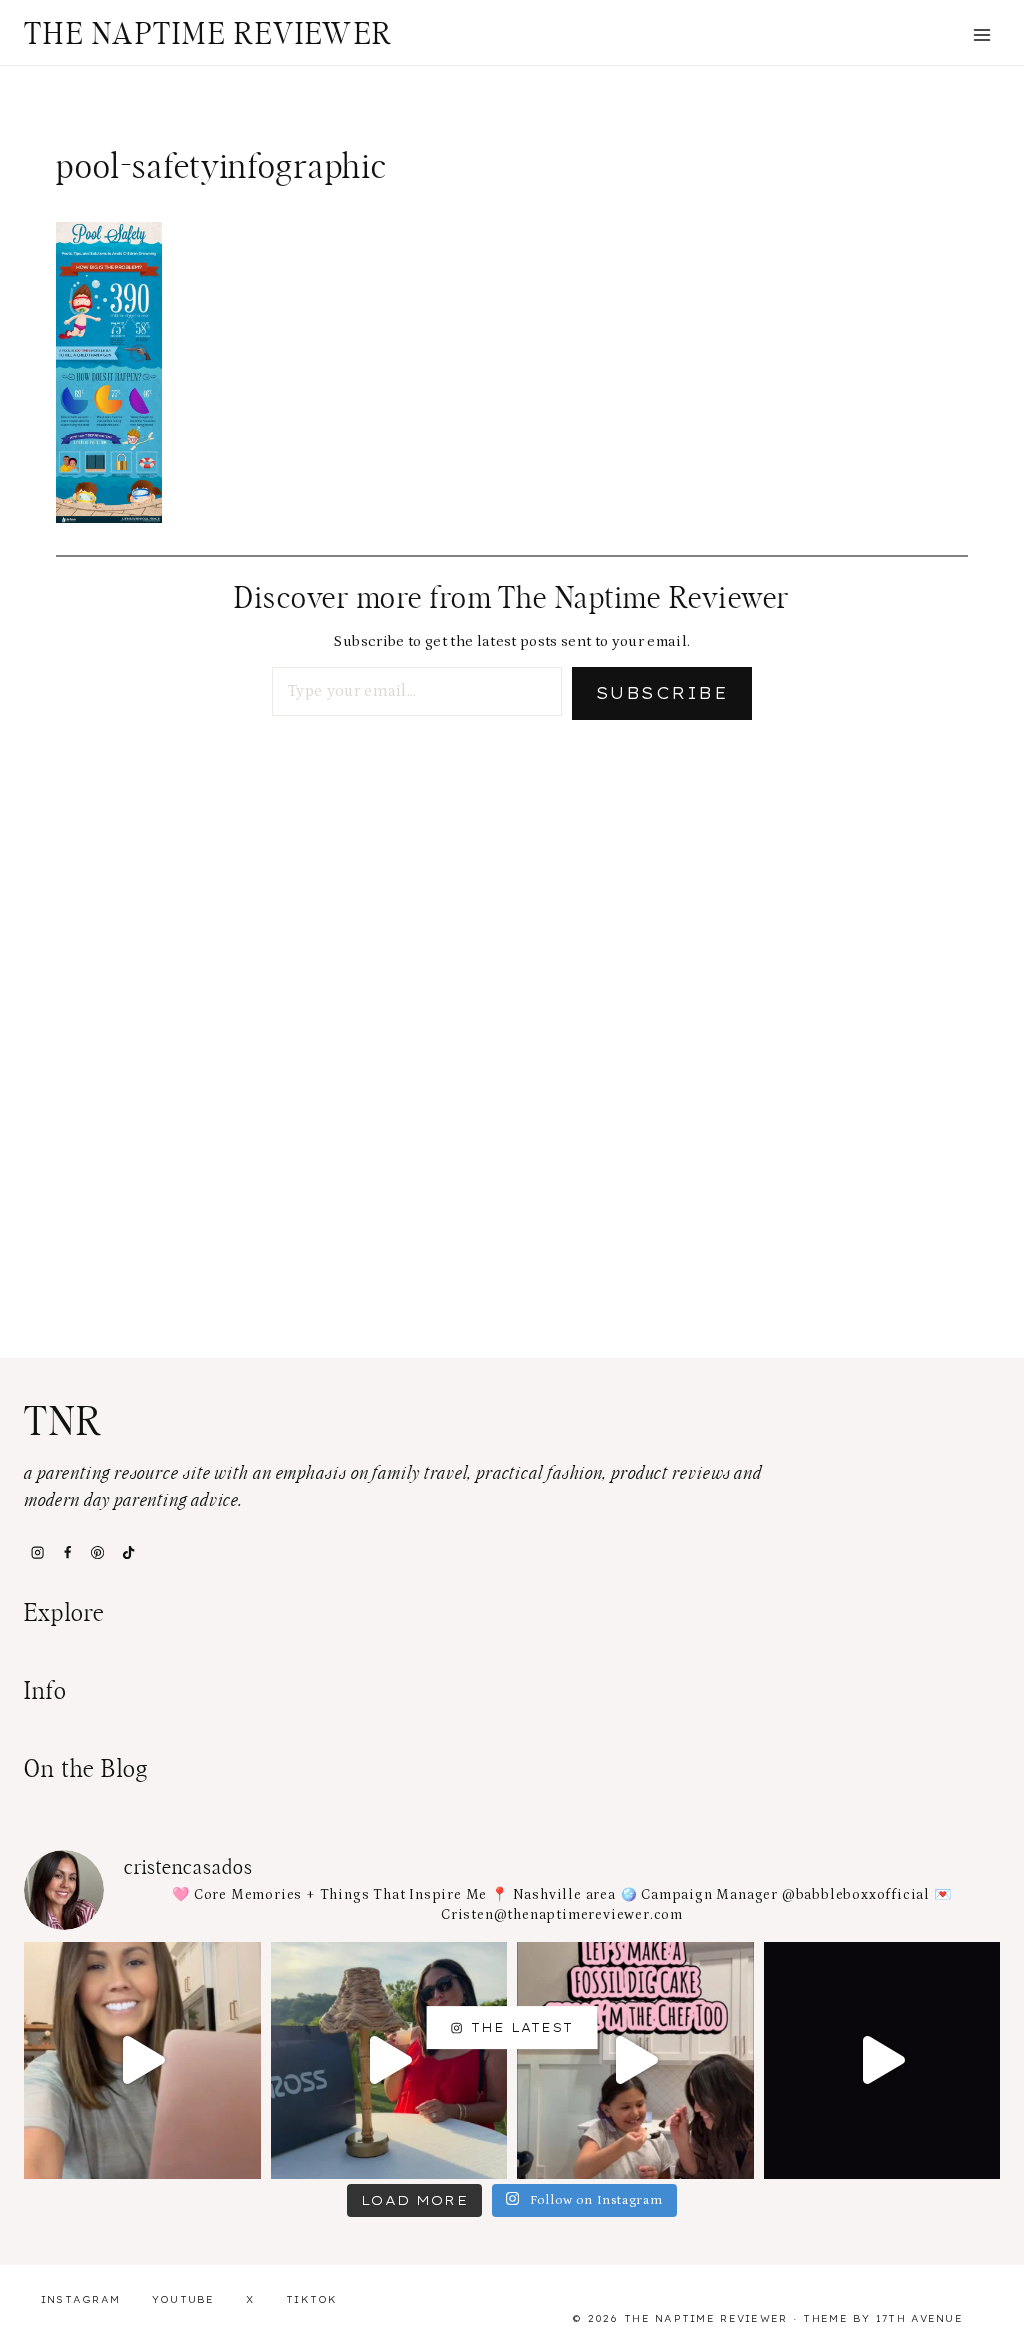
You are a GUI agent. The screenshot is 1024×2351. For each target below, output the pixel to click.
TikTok (312, 2299)
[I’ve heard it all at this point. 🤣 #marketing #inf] (142, 2060)
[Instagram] (37, 1553)
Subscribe (662, 693)
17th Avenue (919, 2318)
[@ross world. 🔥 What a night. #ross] (389, 2060)
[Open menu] (981, 34)
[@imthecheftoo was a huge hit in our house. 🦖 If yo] (635, 2060)
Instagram (81, 2299)
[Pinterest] (98, 1553)
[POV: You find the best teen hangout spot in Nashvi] (882, 2060)
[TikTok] (128, 1553)
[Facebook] (67, 1553)
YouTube (183, 2299)
